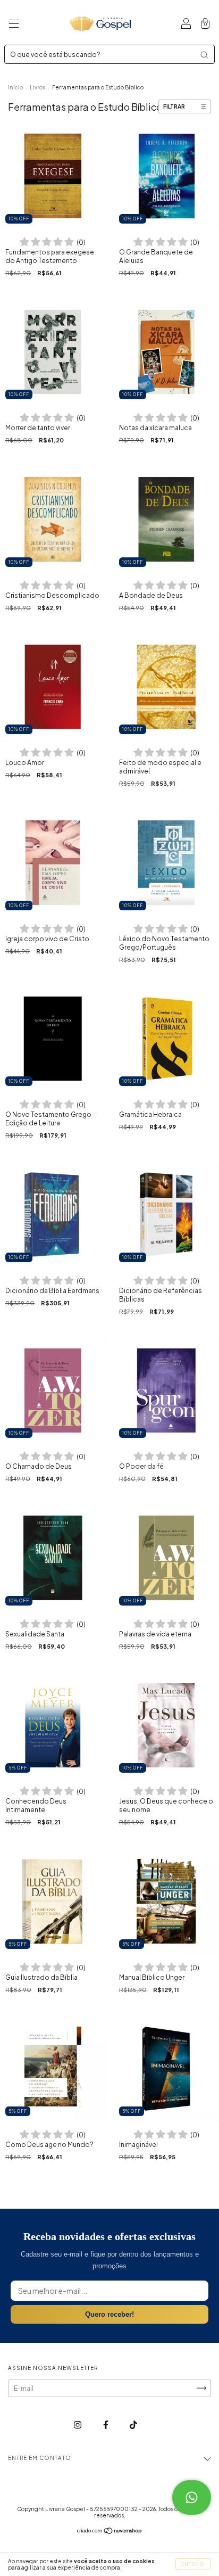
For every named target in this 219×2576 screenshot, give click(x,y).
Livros (37, 87)
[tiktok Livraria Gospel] (133, 2425)
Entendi (193, 2564)
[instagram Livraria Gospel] (78, 2425)
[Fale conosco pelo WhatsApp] (192, 2497)
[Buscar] (204, 55)
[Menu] (14, 25)
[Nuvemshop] (110, 2532)
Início (15, 87)
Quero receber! (109, 2314)
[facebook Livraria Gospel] (106, 2425)
